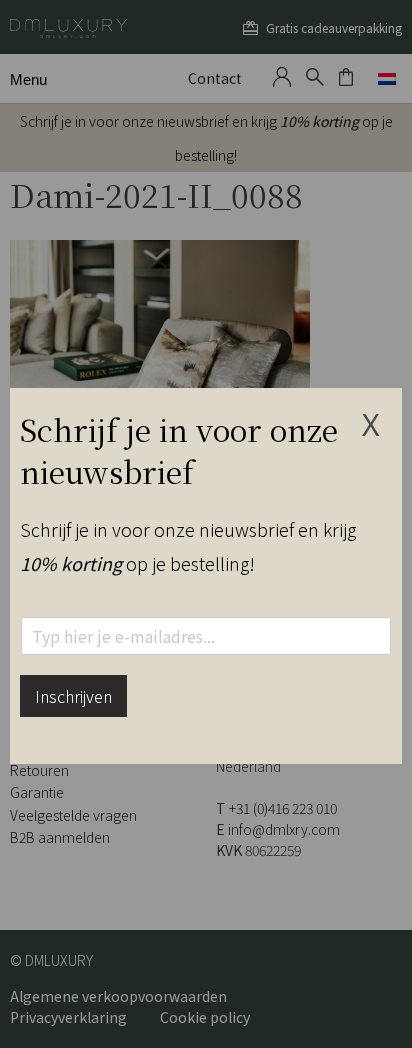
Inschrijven (73, 696)
